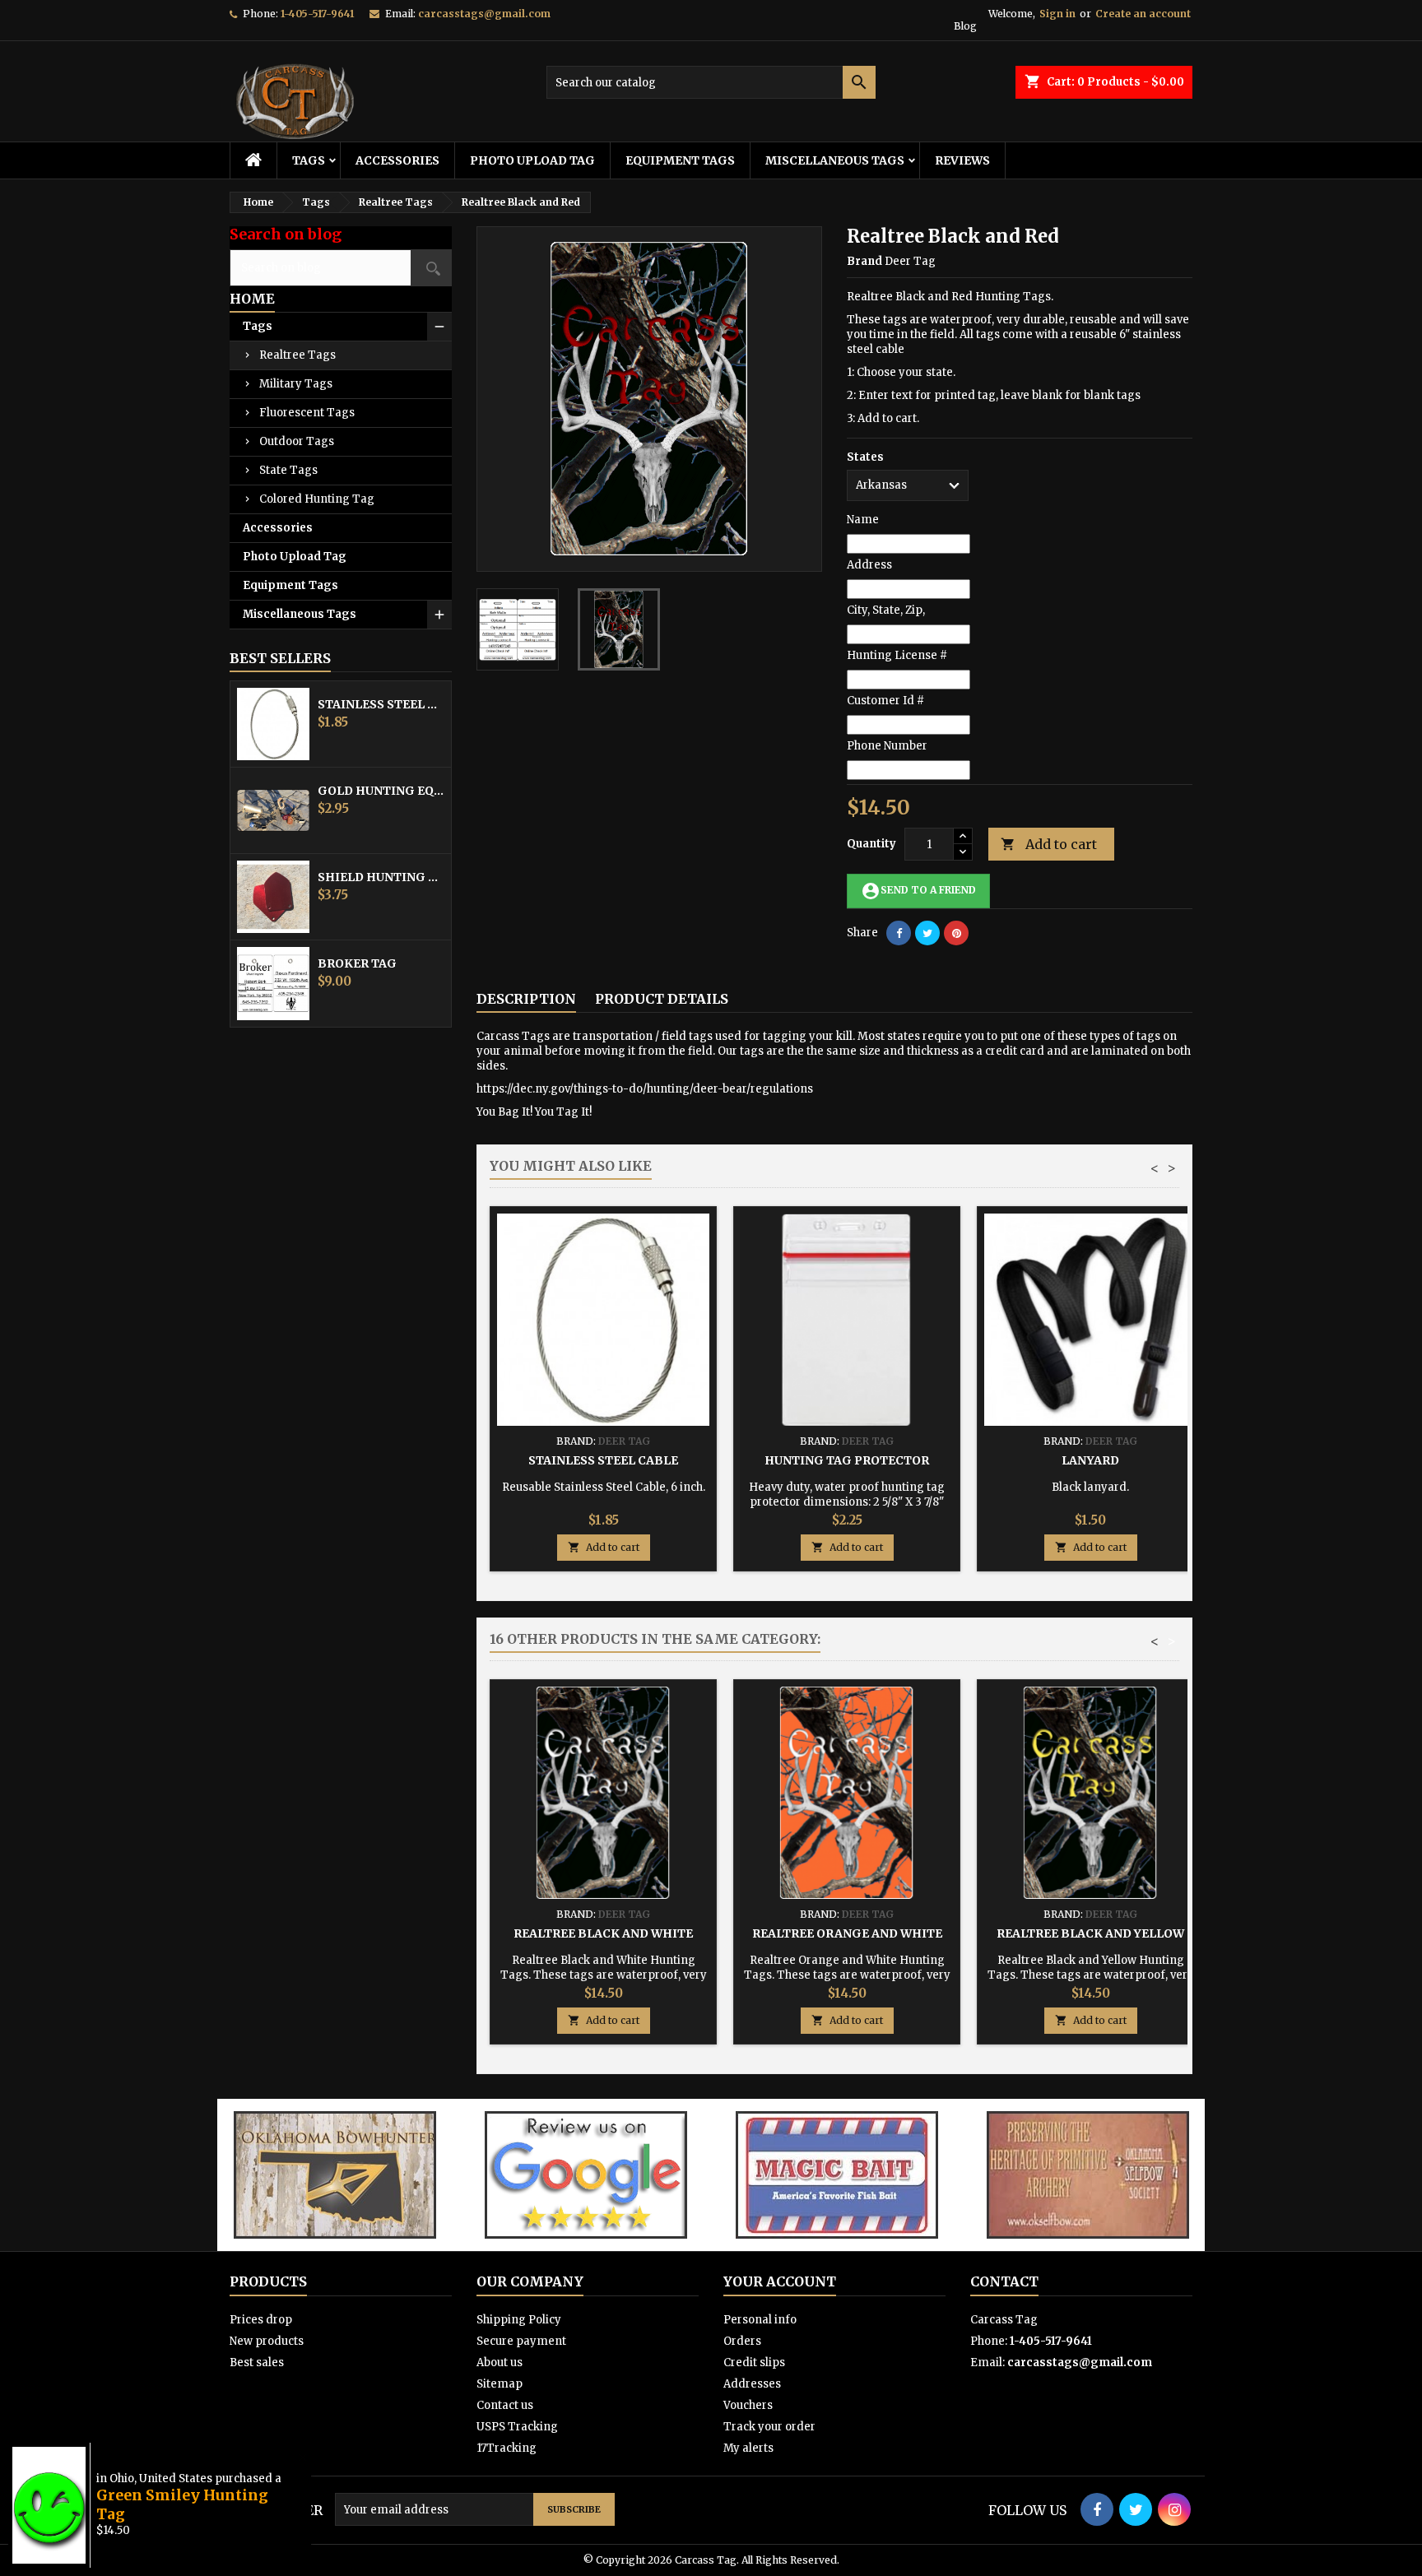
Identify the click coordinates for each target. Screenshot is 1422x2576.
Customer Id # (885, 701)
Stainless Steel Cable (381, 704)
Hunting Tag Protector (847, 1460)
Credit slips (754, 2362)
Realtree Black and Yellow (1090, 1933)
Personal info (760, 2320)
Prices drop (261, 2320)
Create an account (1143, 14)
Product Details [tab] (662, 999)
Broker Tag (357, 963)
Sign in (1057, 14)
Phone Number (887, 746)
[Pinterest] (956, 933)
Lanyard (1090, 1460)
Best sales (257, 2362)
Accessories (397, 160)
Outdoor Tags (297, 441)
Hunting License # (897, 655)
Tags (309, 160)
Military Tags (296, 384)
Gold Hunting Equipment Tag (381, 791)
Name (863, 520)
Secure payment (521, 2341)
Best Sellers (280, 658)
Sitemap (500, 2384)
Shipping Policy (519, 2320)
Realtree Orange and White (847, 1933)
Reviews (962, 160)
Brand (864, 261)
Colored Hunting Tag (317, 499)
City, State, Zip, (886, 610)
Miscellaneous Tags (835, 160)
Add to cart (1049, 844)
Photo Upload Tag (532, 160)
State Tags (288, 470)
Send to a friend (918, 891)
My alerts (748, 2448)
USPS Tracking (517, 2427)
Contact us (505, 2405)
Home (252, 299)
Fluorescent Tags (307, 413)
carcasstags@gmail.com (484, 14)
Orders (742, 2341)
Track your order (769, 2427)
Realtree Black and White (603, 1933)
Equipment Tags (680, 160)
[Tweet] (927, 933)
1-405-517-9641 (317, 14)
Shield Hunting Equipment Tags (381, 877)
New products (267, 2341)
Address (869, 565)
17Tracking (507, 2448)
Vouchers (748, 2405)
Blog (965, 26)
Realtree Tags (297, 355)
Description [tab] (526, 999)
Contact (1004, 2281)
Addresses (752, 2384)
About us (500, 2362)
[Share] (899, 933)
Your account (780, 2281)
